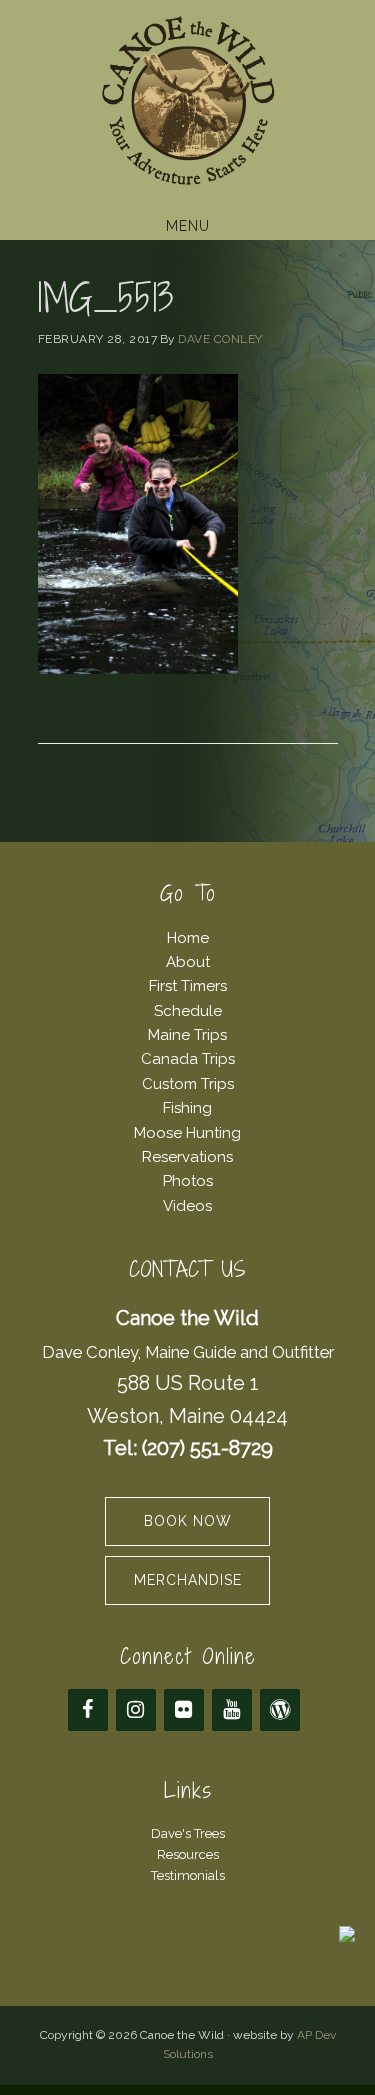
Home (188, 938)
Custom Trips (188, 1084)
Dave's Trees (188, 1833)
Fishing (187, 1108)
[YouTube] (232, 1710)
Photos (188, 1181)
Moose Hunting (187, 1133)
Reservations (187, 1157)
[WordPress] (280, 1710)
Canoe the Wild (187, 103)
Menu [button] (188, 226)
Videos (187, 1206)
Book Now (188, 1521)
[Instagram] (136, 1710)
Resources (188, 1854)
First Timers (188, 986)
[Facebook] (88, 1710)
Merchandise (188, 1580)
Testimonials (188, 1875)
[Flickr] (184, 1710)
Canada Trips (188, 1059)
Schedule (188, 1011)
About (188, 962)
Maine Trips (187, 1035)
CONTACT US (187, 1269)
